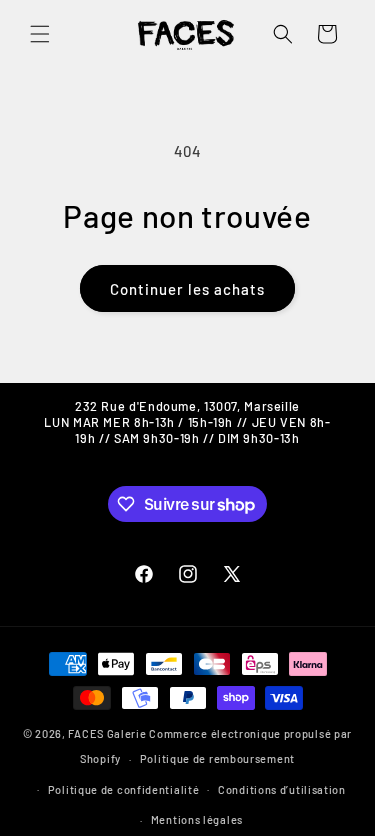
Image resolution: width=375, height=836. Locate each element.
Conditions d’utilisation (282, 789)
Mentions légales (197, 819)
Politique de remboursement (217, 758)
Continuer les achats (187, 289)
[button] (40, 34)
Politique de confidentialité (124, 789)
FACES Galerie (107, 733)
